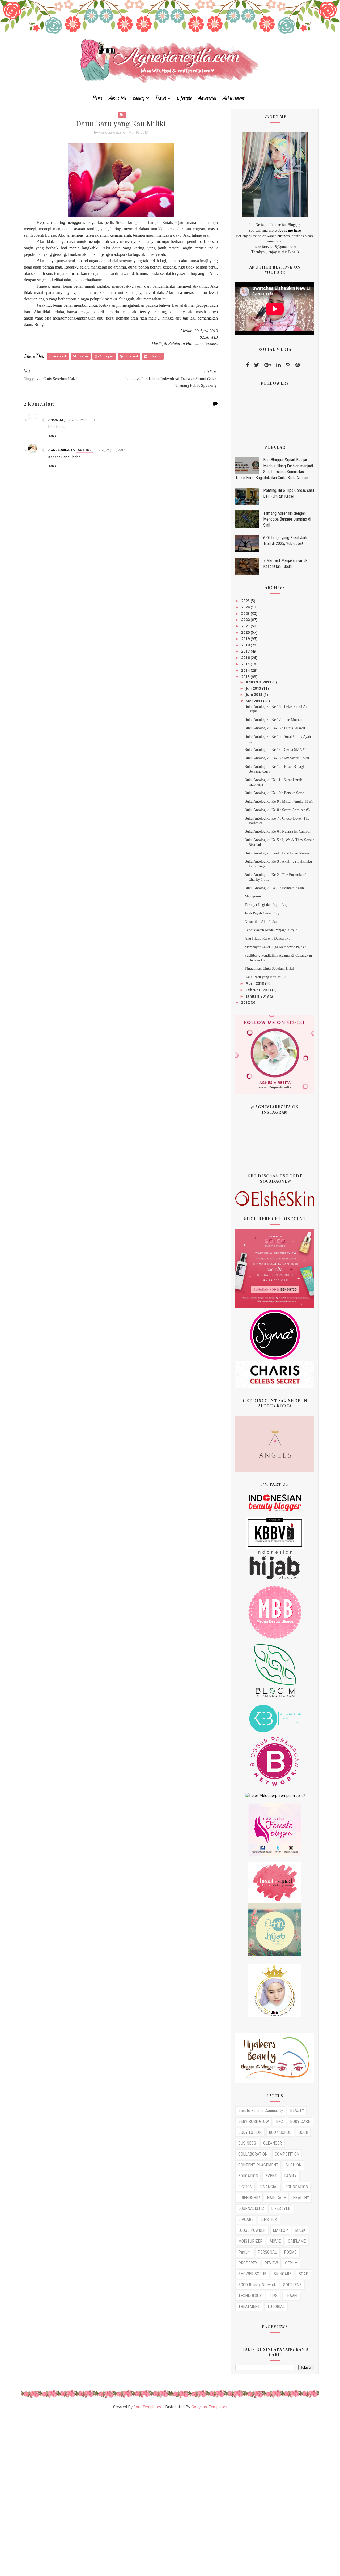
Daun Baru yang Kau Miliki (266, 977)
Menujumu (253, 896)
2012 (246, 1002)
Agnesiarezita (61, 450)
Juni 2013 (255, 694)
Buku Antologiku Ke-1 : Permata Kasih (274, 888)
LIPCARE (246, 2219)
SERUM (291, 2263)
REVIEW (271, 2263)
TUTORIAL (276, 2307)
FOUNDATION (297, 2187)
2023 (246, 613)
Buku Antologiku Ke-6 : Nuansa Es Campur (278, 831)
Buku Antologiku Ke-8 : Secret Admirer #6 (277, 810)
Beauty (139, 98)
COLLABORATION (253, 2154)
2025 (246, 601)
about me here (289, 230)
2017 (246, 651)
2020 (246, 632)
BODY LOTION (250, 2132)
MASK (300, 2230)
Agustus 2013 (259, 682)
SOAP (303, 2274)
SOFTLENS (292, 2285)
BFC (279, 2121)
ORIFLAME (297, 2241)
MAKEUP (280, 2230)
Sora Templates (147, 2407)
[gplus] (268, 365)
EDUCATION (248, 2176)
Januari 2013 (258, 996)
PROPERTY (248, 2263)
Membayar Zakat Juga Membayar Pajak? (275, 947)
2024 (246, 607)
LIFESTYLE (281, 2209)
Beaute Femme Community (261, 2111)
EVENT (271, 2176)
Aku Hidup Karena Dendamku (267, 938)
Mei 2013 (254, 701)
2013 (246, 677)
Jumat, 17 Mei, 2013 (80, 420)
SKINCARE (282, 2274)
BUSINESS (247, 2143)
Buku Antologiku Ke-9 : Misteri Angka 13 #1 (279, 801)
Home (97, 98)
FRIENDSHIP (249, 2198)
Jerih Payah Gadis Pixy (262, 913)
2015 (246, 664)
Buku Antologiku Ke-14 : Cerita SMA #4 (276, 750)
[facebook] (248, 365)
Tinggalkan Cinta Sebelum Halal (269, 968)
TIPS (273, 2296)
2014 (246, 670)
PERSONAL (267, 2252)
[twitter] (257, 365)
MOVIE (275, 2241)
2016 (246, 657)
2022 (246, 619)
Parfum (244, 2252)
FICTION (245, 2187)
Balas (52, 436)
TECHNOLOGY (250, 2296)
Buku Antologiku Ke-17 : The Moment (274, 720)
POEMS (290, 2252)
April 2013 (255, 983)
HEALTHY (301, 2198)
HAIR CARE (276, 2198)
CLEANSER (273, 2143)
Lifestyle (184, 98)
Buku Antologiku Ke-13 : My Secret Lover (277, 758)
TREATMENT (249, 2307)
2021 (246, 626)
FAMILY (290, 2176)
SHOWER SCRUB (252, 2274)
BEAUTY (297, 2111)
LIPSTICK (269, 2219)
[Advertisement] (159, 2495)
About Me (118, 98)
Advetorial (207, 98)
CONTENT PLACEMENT (258, 2165)
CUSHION (294, 2165)
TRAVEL (292, 2296)
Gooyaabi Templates (209, 2407)
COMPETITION (287, 2154)
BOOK (303, 2132)
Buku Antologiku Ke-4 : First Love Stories (277, 853)
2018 (246, 645)
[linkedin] (279, 365)
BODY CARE (300, 2121)
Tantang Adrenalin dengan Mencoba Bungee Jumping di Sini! (287, 519)
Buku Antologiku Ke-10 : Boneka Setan (275, 793)
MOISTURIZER (250, 2241)
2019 (246, 639)
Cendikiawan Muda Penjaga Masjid (271, 930)
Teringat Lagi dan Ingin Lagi (267, 905)
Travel (161, 98)
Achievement (234, 98)
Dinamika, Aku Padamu (263, 922)
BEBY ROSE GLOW (254, 2121)
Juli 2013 (254, 688)
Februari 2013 (259, 990)
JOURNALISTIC (251, 2209)
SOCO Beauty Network (257, 2285)
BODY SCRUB (280, 2132)
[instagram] (288, 365)
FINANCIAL (269, 2187)
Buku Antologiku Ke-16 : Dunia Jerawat (275, 728)
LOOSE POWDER (252, 2230)
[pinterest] (298, 365)
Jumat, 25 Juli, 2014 (110, 450)
